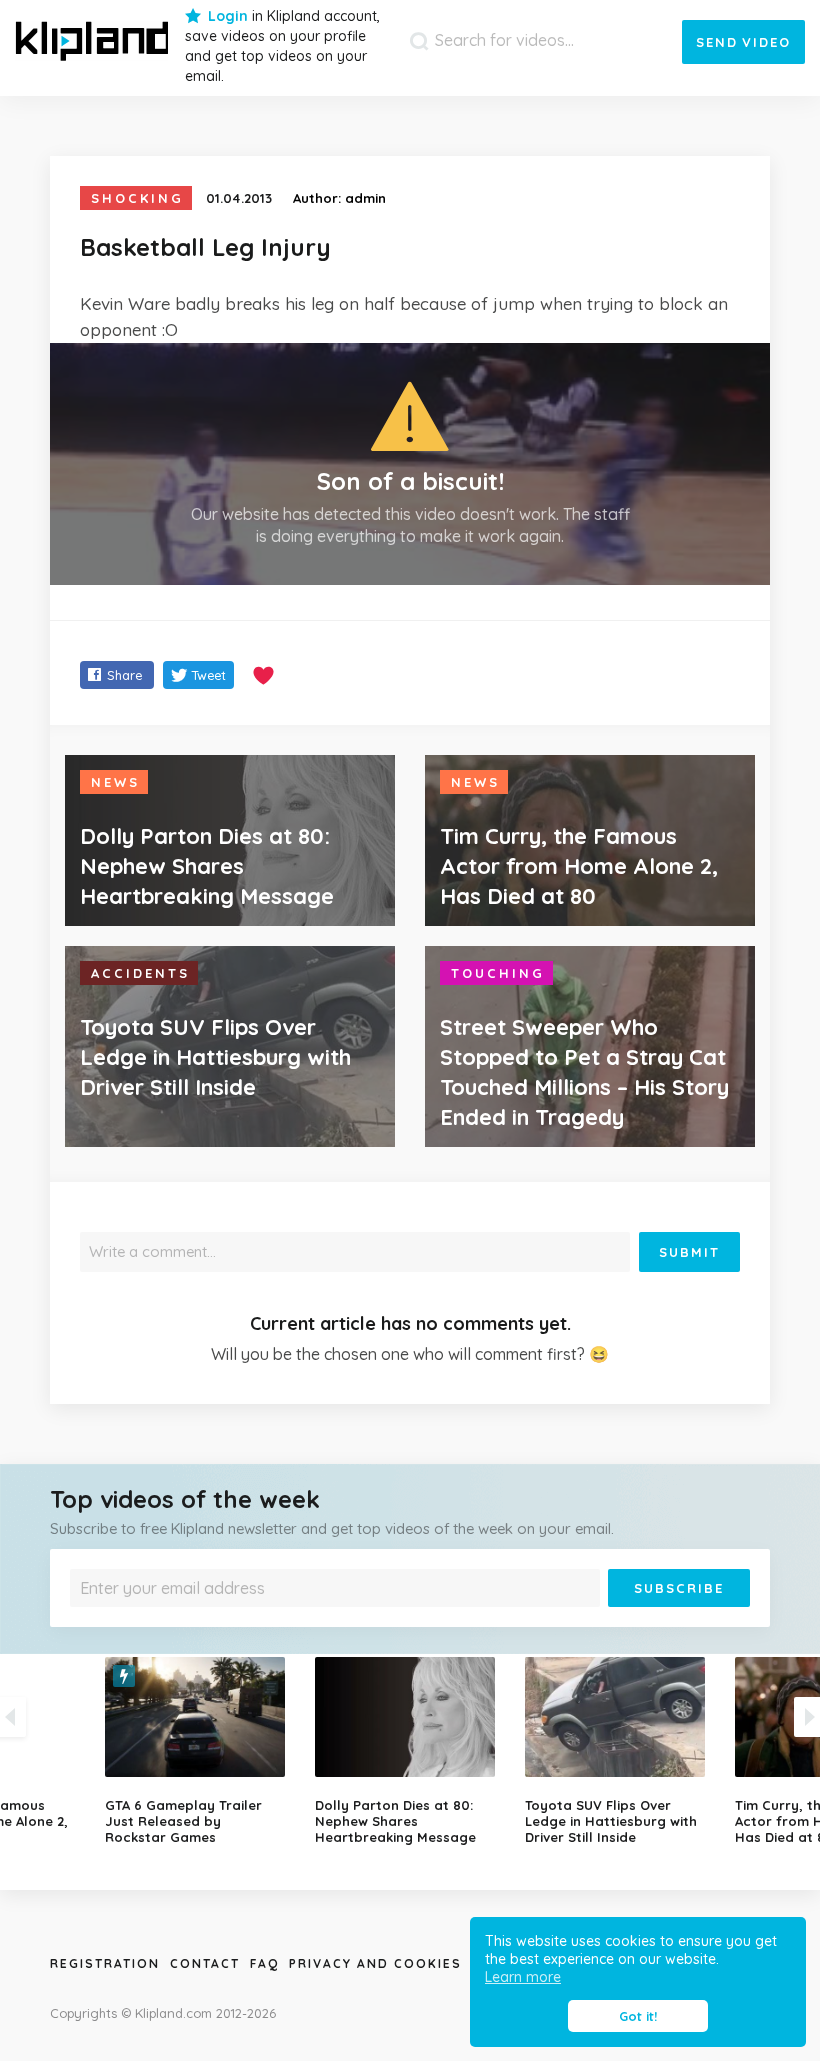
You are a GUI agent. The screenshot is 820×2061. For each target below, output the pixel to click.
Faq (264, 1963)
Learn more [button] (523, 1977)
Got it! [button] (638, 2016)
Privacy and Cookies (375, 1963)
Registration (105, 1963)
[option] (410, 1751)
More (405, 1621)
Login (228, 16)
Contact (205, 1963)
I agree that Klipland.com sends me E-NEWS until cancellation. (251, 1621)
